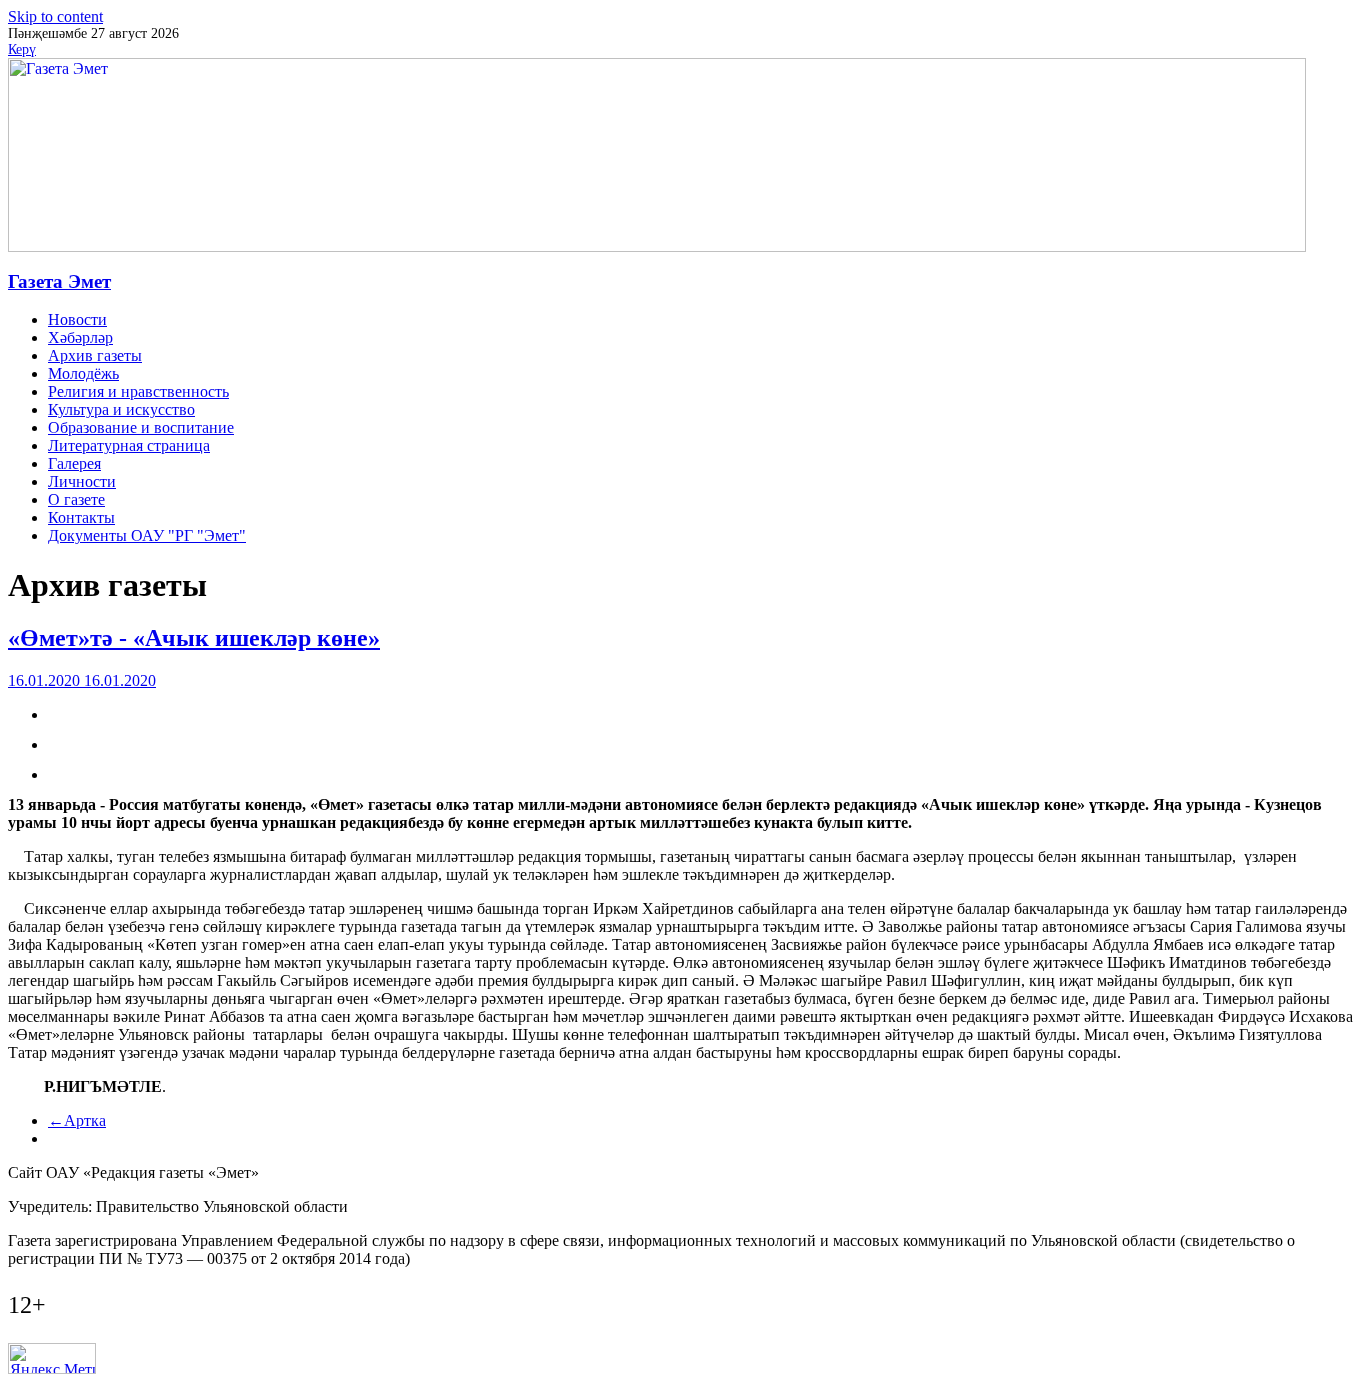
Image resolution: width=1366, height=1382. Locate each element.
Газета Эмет (59, 281)
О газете (76, 499)
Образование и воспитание (141, 427)
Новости (77, 319)
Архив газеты (95, 355)
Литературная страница (129, 445)
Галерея (74, 463)
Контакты (81, 517)
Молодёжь (83, 373)
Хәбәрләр (80, 337)
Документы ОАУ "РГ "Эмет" (147, 535)
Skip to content (55, 16)
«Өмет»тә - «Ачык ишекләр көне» (194, 638)
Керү (22, 49)
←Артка (77, 1120)
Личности (82, 481)
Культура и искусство (121, 409)
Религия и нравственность (138, 391)
